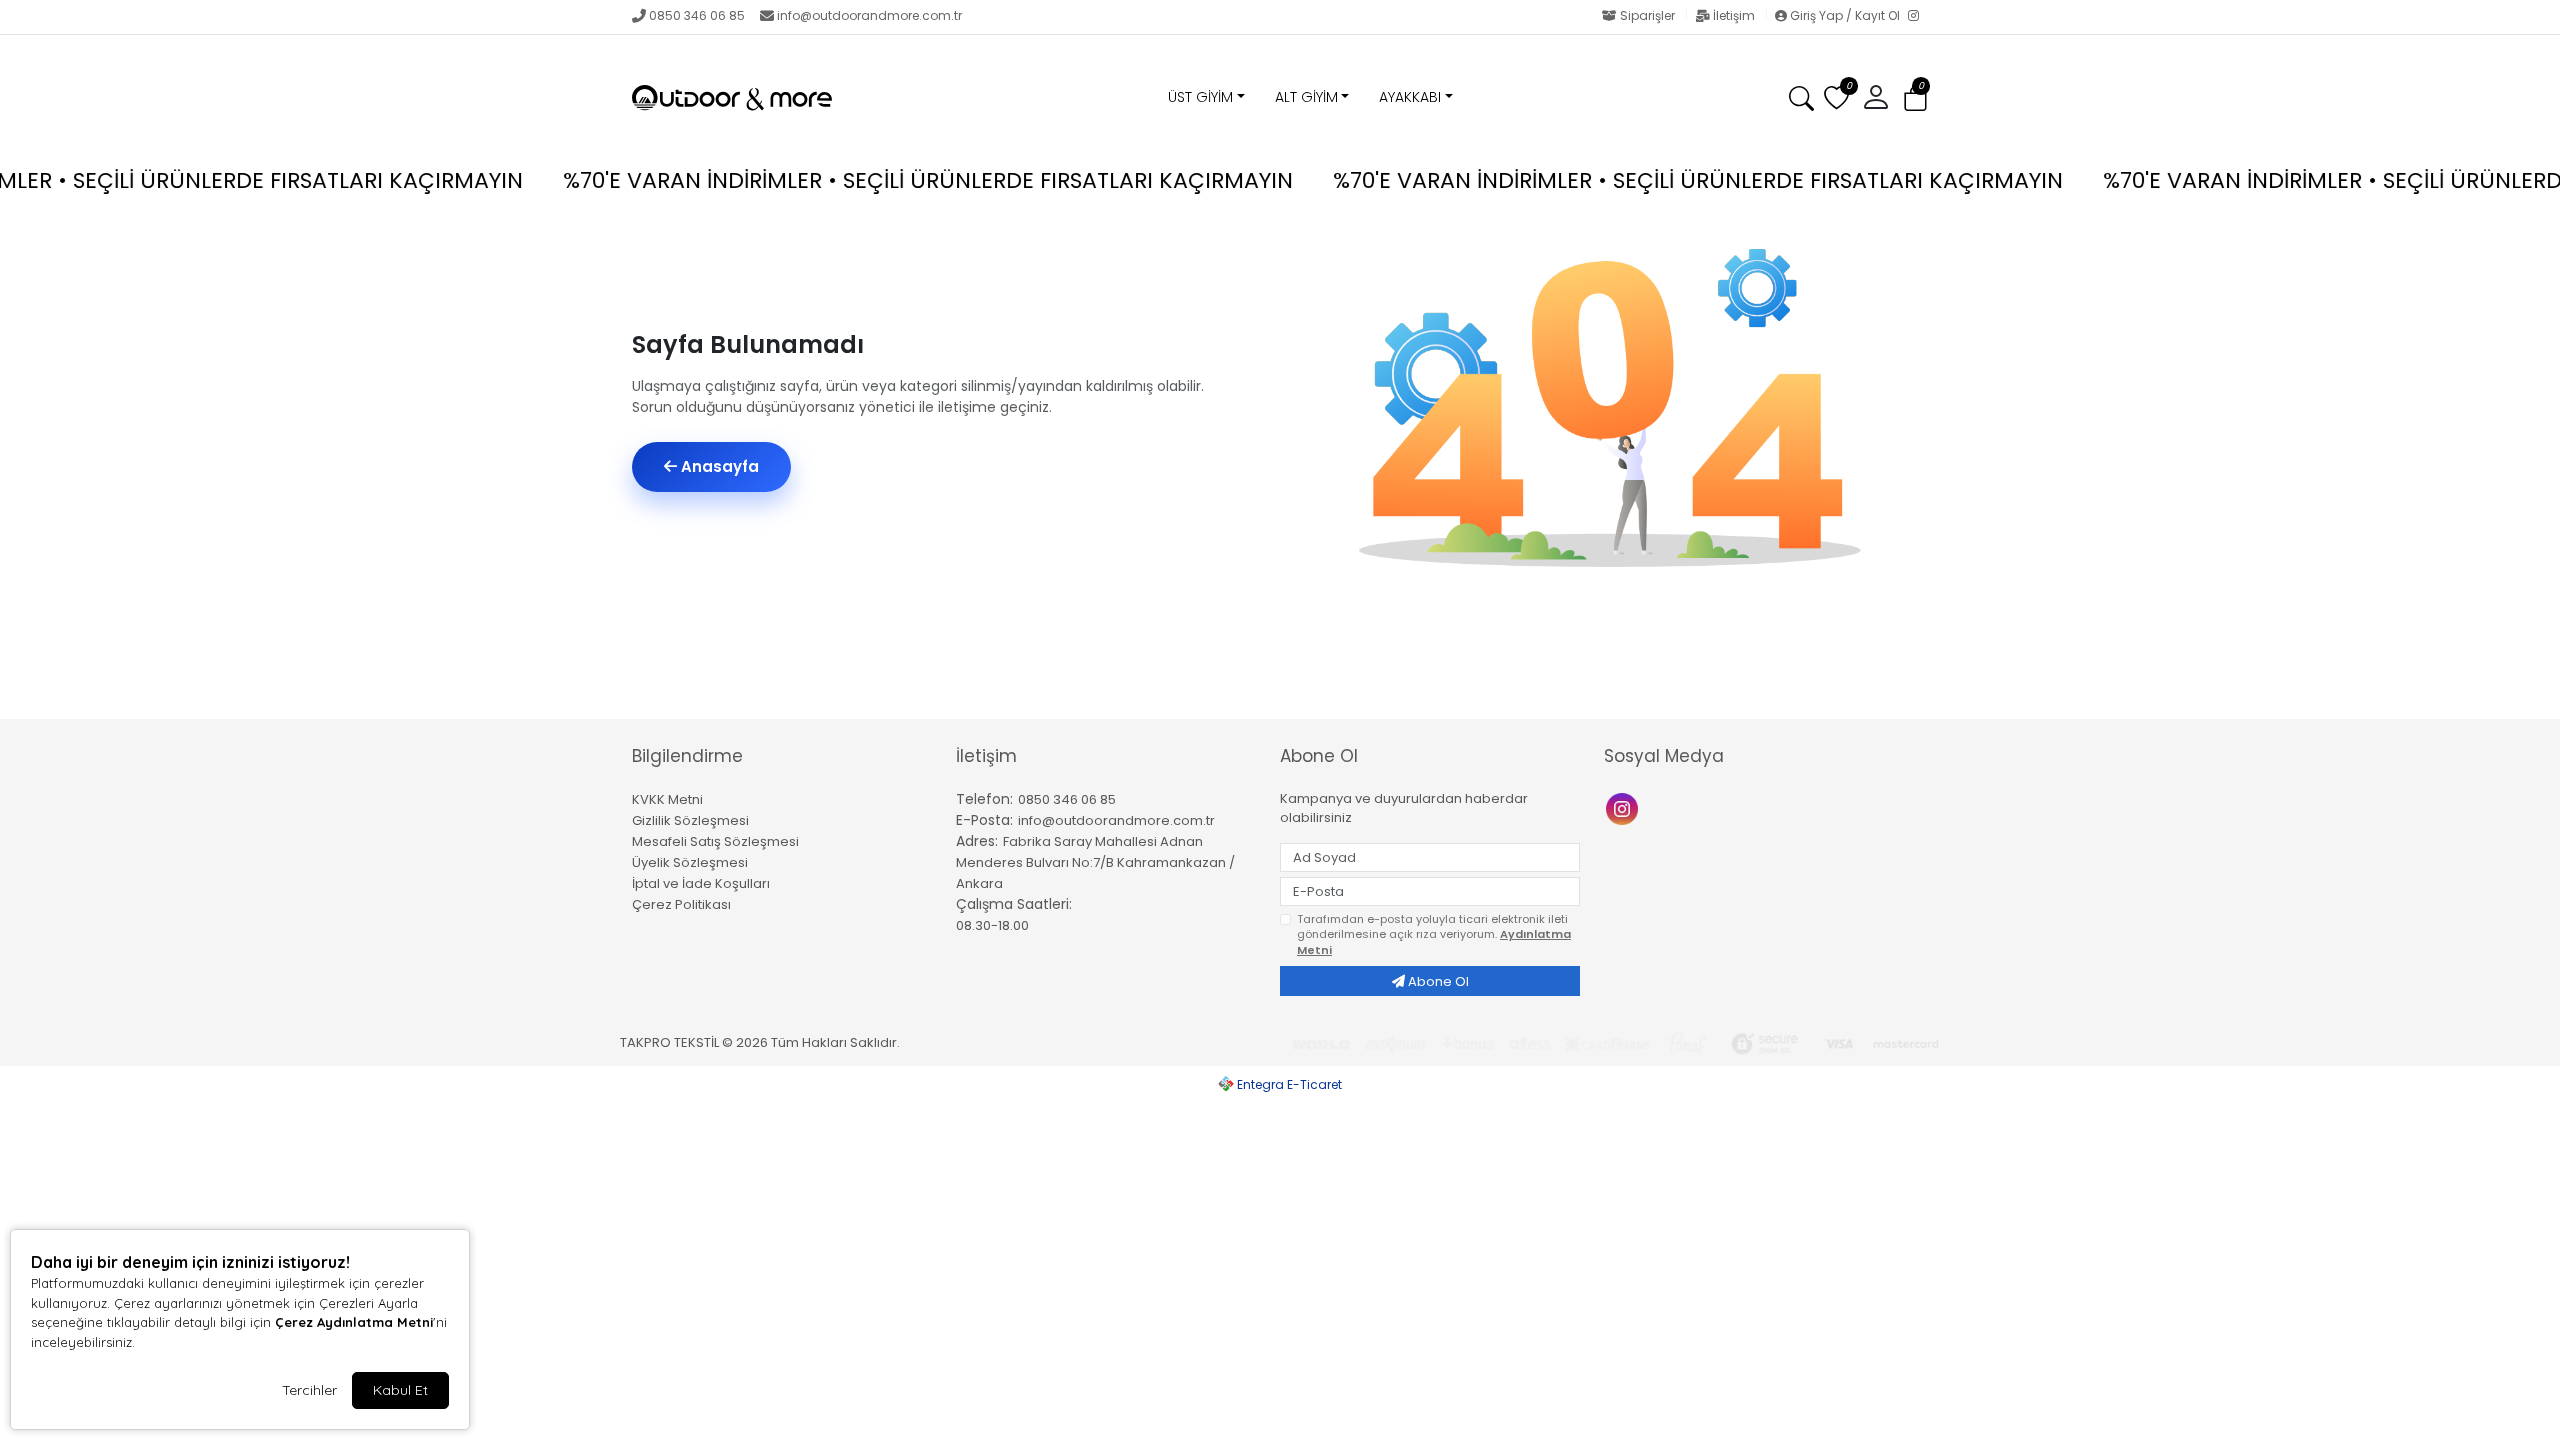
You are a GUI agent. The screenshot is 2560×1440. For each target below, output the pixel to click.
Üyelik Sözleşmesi (690, 862)
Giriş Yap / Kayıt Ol (1845, 15)
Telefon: (984, 799)
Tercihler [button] (309, 1390)
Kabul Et (400, 1390)
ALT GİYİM (1306, 97)
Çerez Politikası (681, 904)
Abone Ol (1437, 981)
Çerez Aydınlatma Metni (354, 1322)
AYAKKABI (1410, 97)
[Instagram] (1918, 17)
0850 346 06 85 (697, 15)
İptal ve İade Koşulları (701, 883)
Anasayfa (718, 466)
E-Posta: (984, 820)
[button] (1915, 98)
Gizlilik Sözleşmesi (690, 820)
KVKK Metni (667, 799)
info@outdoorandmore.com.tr (869, 15)
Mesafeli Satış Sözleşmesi (715, 841)
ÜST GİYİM (1200, 97)
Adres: (977, 841)
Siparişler (1647, 15)
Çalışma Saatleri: (1014, 904)
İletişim (1734, 15)
